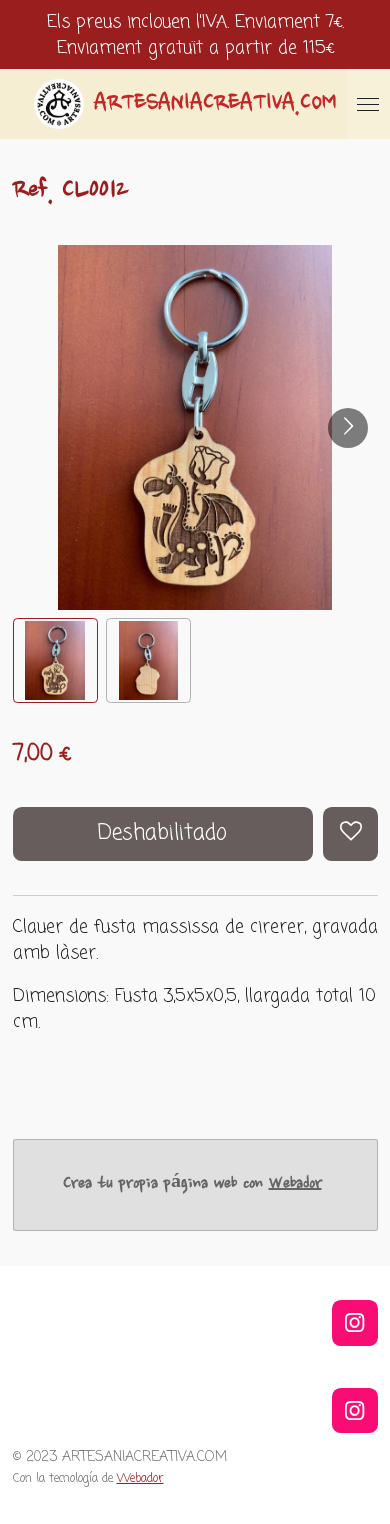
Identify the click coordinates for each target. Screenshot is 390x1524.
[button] (55, 660)
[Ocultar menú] (368, 104)
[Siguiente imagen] (348, 428)
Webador (295, 1184)
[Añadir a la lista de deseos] (350, 834)
